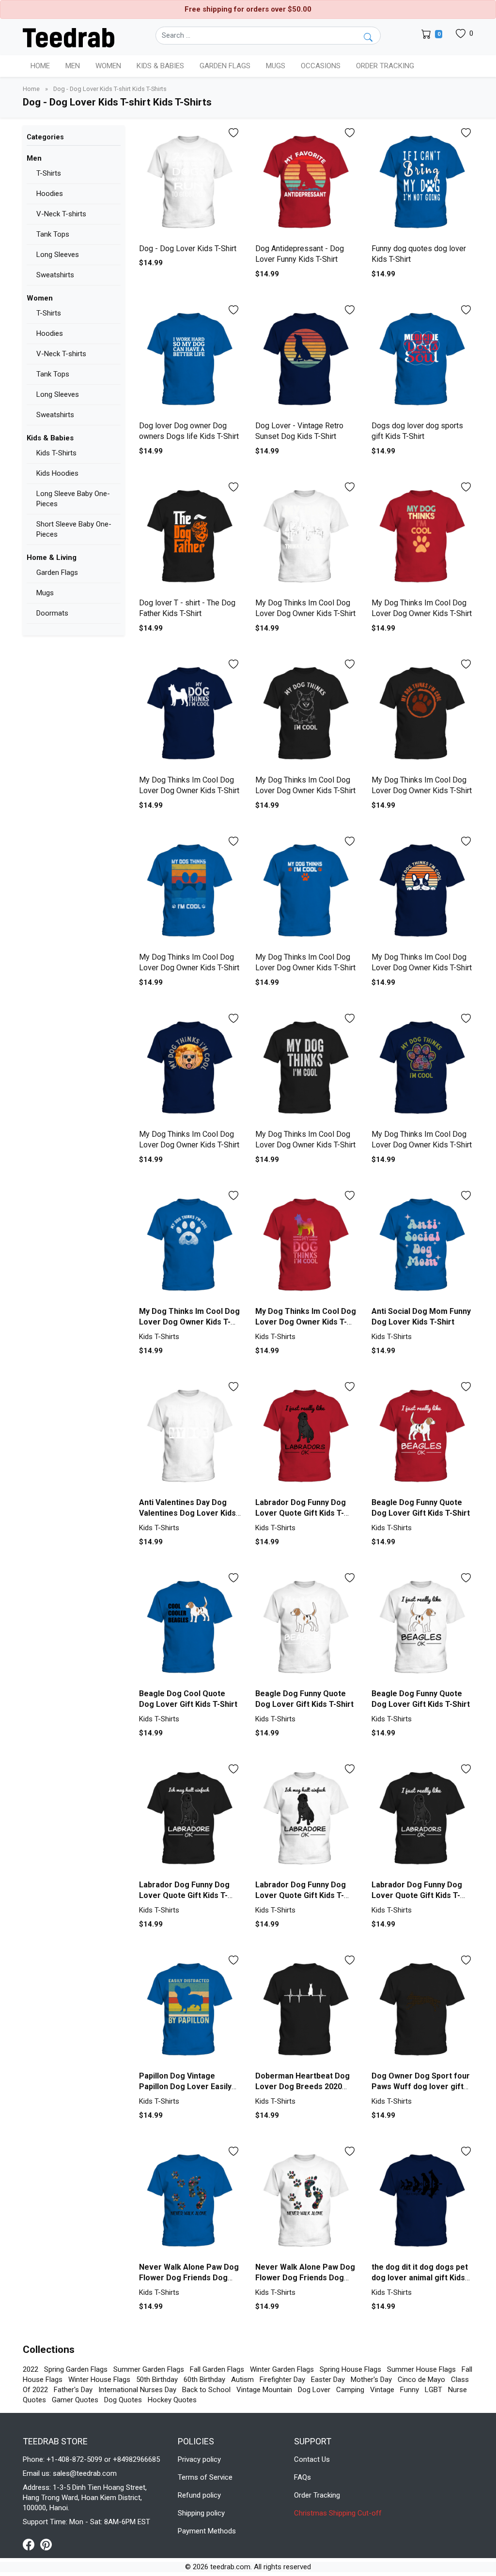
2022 (31, 2369)
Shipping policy (201, 2513)
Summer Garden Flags (149, 2369)
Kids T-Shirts (56, 453)
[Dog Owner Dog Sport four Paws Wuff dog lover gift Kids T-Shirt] (422, 2010)
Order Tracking (385, 66)
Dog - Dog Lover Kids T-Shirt (188, 249)
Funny (410, 2390)
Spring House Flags (350, 2369)
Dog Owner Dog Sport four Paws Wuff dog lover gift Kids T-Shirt (421, 2087)
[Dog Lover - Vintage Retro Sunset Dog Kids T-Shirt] (306, 360)
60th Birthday (204, 2380)
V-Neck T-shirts (61, 214)
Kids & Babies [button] (160, 66)
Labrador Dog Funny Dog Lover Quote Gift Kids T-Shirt (301, 1513)
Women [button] (108, 66)
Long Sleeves (58, 255)
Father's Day (73, 2390)
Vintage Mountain (264, 2390)
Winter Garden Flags (282, 2369)
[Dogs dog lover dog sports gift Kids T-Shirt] (422, 360)
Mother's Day (371, 2380)
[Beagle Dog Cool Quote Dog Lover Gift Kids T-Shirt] (190, 1627)
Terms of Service (205, 2477)
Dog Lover (314, 2390)
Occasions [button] (321, 66)
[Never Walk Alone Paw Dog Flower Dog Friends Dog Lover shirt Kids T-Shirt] (190, 2201)
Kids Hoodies (57, 473)
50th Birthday (157, 2380)
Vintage (382, 2390)
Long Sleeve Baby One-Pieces (73, 499)
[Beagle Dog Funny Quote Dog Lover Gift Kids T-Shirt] (422, 1436)
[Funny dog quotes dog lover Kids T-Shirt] (422, 182)
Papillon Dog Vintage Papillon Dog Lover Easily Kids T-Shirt (185, 2087)
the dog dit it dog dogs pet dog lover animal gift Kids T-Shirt (420, 2278)
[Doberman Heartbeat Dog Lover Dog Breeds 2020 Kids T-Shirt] (306, 2010)
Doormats (52, 613)
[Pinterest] (46, 2544)
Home (40, 66)
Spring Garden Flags (76, 2369)
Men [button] (73, 66)
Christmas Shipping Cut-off (338, 2513)
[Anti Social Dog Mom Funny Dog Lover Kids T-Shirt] (422, 1245)
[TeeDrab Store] (69, 37)
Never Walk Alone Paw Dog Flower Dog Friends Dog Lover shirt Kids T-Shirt (189, 2278)
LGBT (434, 2390)
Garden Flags (57, 572)
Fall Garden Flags (217, 2369)
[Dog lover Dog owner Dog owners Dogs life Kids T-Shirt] (190, 360)
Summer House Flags (421, 2369)
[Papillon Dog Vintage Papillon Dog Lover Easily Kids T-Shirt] (190, 2010)
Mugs (276, 66)
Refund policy (199, 2495)
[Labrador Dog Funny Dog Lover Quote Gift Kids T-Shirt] (306, 1436)
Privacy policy (199, 2459)
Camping (350, 2390)
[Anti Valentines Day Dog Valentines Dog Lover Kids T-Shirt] (190, 1436)
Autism (242, 2380)
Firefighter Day (282, 2380)
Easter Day (328, 2380)
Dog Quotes (123, 2400)
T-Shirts (49, 173)
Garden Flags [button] (225, 66)
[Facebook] (31, 2544)
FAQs (302, 2477)
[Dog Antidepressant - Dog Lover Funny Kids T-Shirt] (306, 182)
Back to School (206, 2390)
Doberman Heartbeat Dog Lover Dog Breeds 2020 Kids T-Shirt (302, 2087)
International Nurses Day (137, 2390)
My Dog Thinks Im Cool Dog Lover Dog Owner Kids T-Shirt (189, 1322)
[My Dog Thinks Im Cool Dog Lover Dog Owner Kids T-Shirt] (306, 537)
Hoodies (50, 194)
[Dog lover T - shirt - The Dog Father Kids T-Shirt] (190, 537)
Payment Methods (207, 2531)
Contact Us (312, 2459)
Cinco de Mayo (421, 2380)
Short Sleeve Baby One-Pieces (74, 529)
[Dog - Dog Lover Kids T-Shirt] (190, 182)
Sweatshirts (55, 275)
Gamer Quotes (75, 2400)
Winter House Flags (99, 2380)
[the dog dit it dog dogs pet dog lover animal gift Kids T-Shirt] (422, 2201)
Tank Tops (53, 234)
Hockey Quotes (172, 2400)
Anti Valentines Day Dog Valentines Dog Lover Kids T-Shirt (187, 1513)
